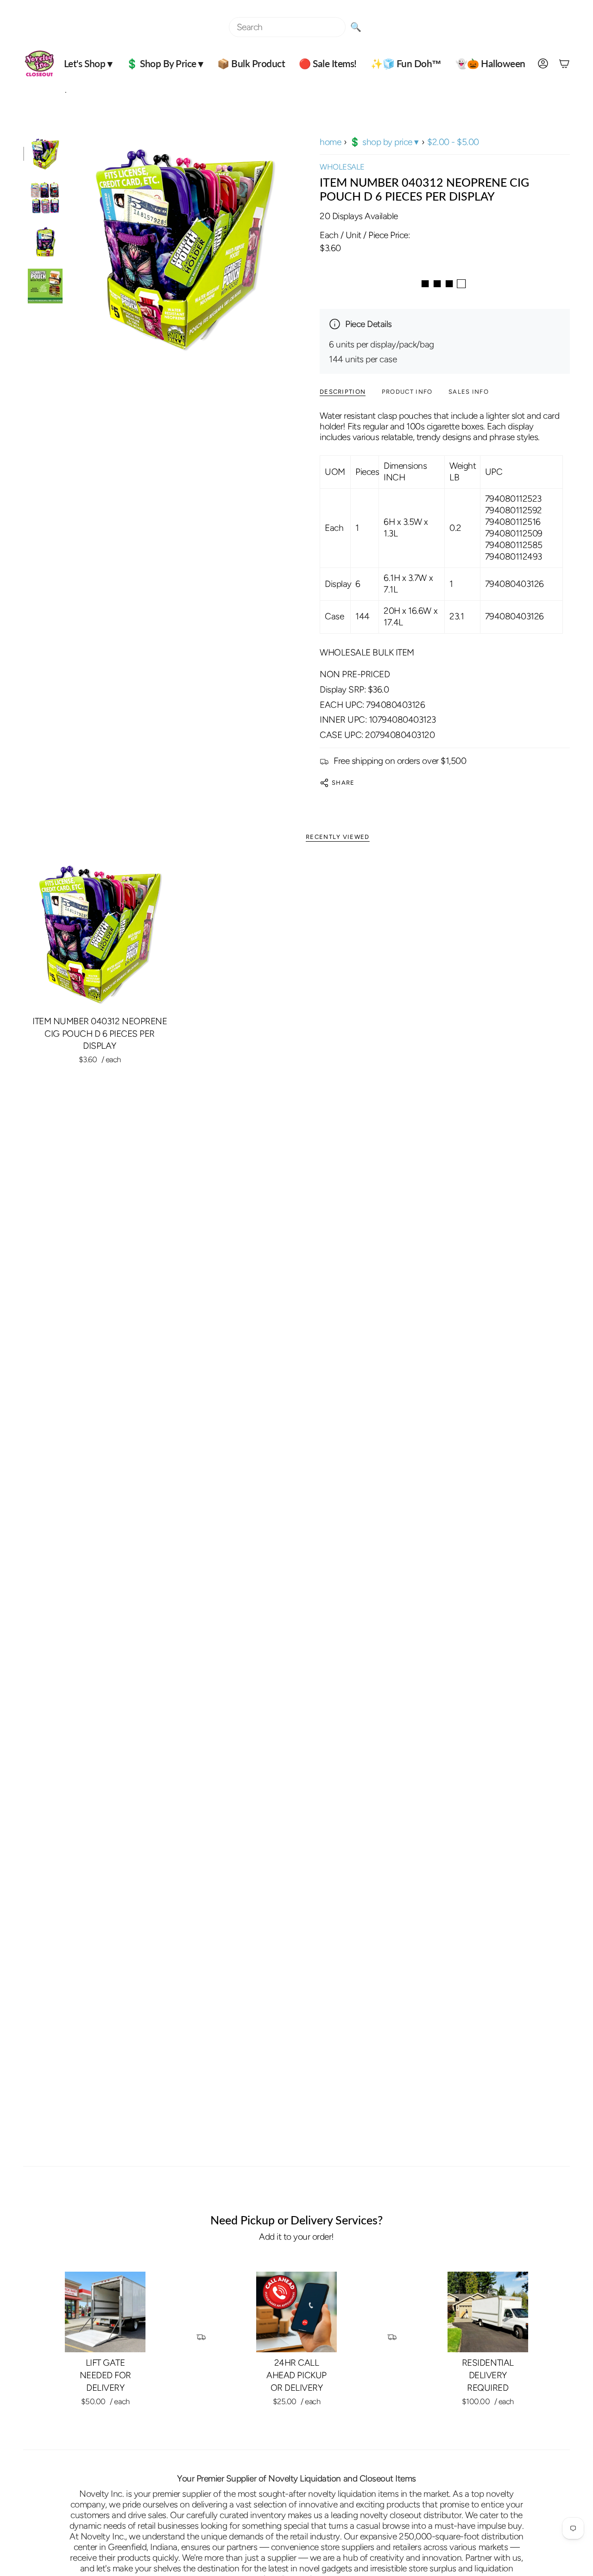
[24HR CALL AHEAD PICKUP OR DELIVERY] (296, 2312)
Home (330, 142)
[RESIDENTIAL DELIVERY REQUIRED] (488, 2312)
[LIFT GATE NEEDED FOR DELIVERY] (105, 2312)
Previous (72, 249)
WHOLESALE (342, 167)
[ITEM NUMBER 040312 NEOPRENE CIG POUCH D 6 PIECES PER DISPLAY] (100, 934)
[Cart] (564, 63)
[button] (88, 63)
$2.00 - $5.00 (453, 142)
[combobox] (287, 27)
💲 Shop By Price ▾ (384, 142)
